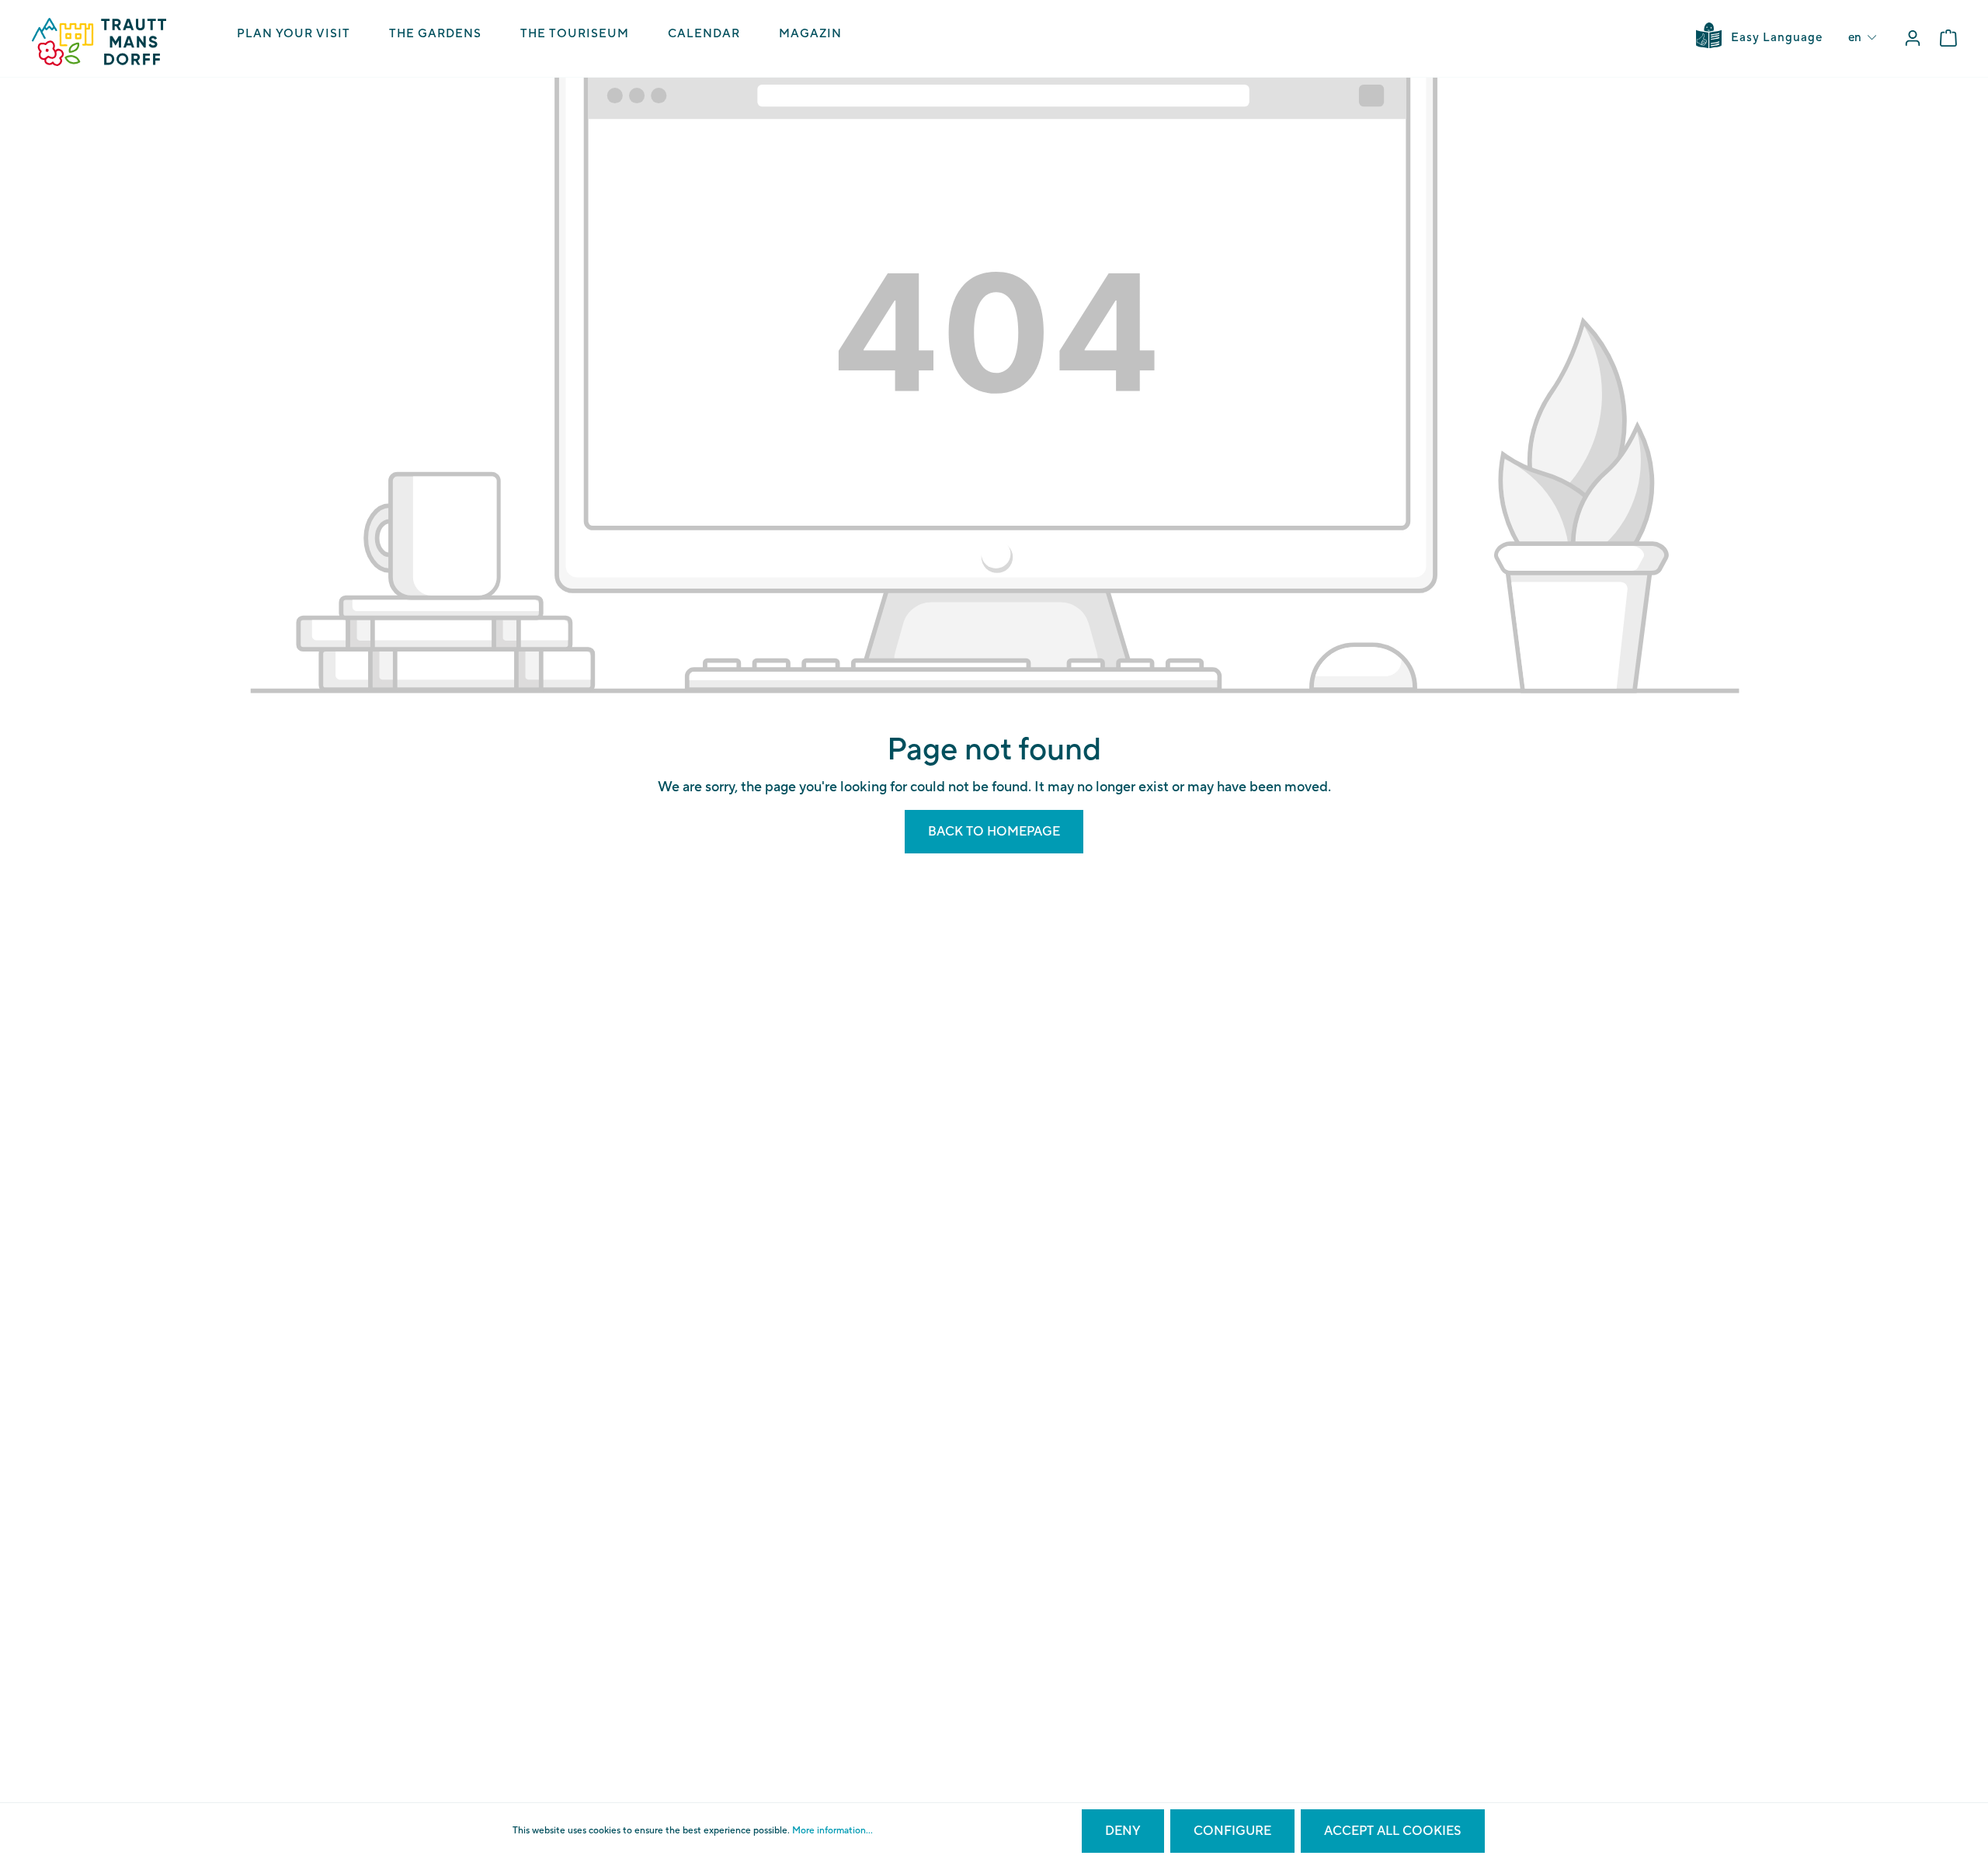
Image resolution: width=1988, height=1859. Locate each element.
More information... (832, 1831)
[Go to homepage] (99, 42)
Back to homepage (994, 832)
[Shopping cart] (1948, 38)
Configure (1232, 1831)
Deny (1123, 1831)
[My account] (1913, 38)
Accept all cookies (1393, 1831)
